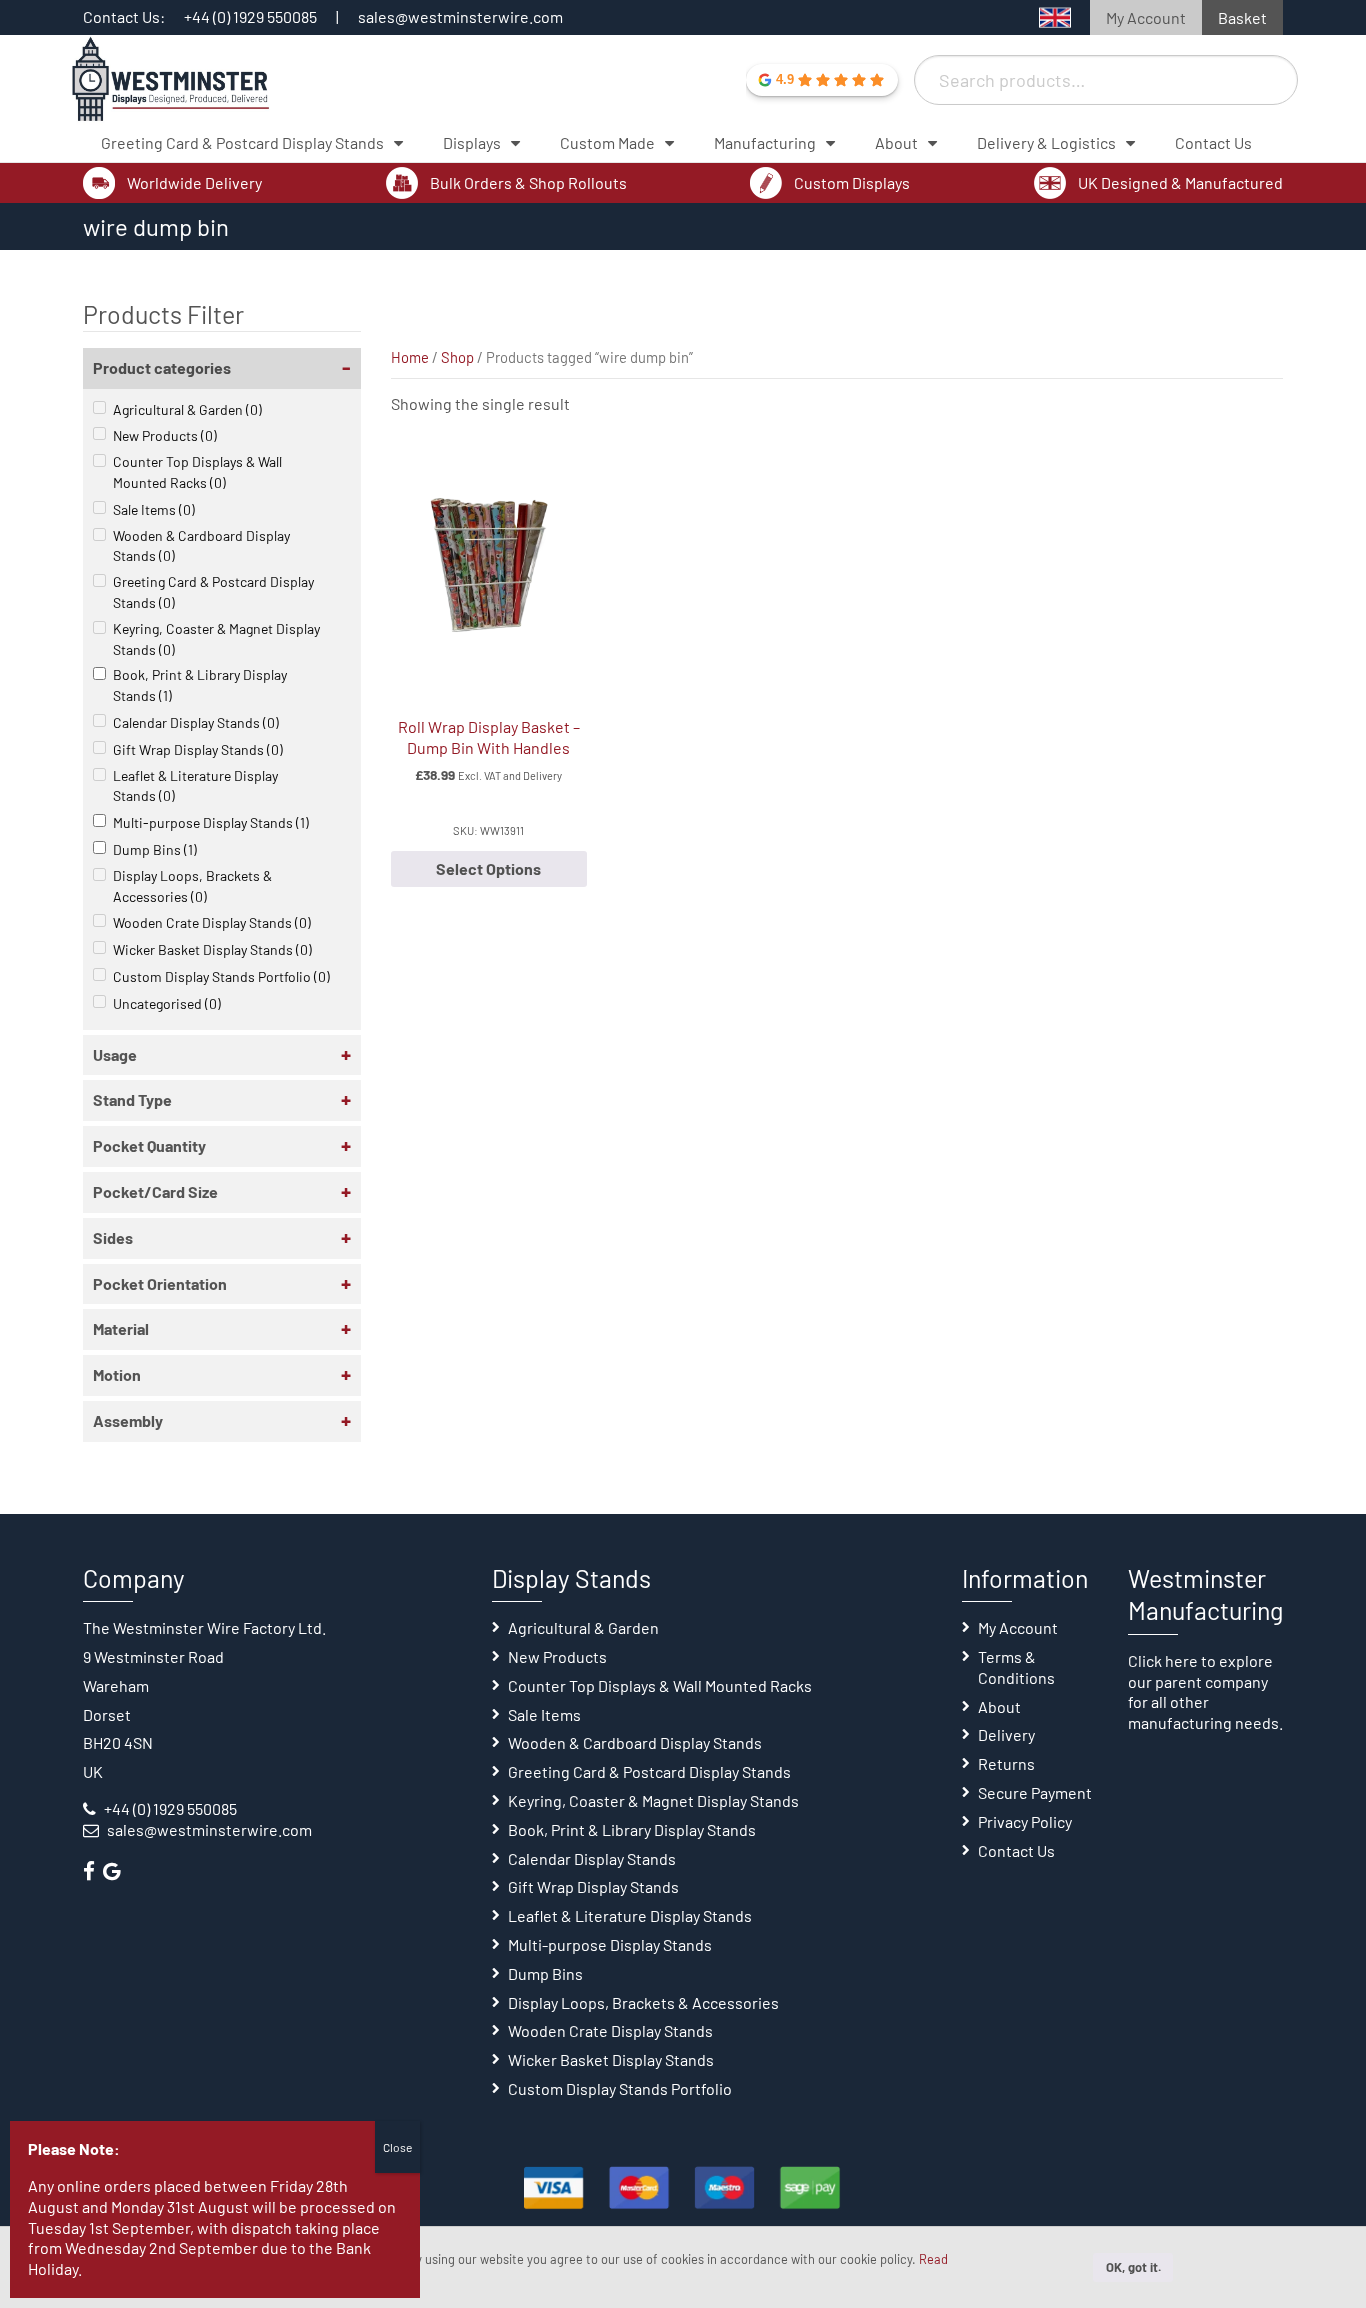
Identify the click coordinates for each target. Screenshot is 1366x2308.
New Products (165, 435)
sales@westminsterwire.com (460, 16)
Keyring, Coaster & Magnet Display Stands (216, 639)
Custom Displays (852, 182)
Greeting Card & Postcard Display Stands (213, 592)
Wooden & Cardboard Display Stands (201, 546)
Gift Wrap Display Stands (198, 749)
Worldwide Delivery (194, 182)
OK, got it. (1133, 2267)
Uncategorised (167, 1003)
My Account (1146, 17)
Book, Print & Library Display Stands (200, 685)
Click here (1163, 1660)
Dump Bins (155, 849)
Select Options (488, 868)
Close (397, 2147)
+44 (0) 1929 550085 (250, 16)
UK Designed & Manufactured (1180, 182)
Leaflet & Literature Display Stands (195, 786)
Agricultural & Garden (187, 409)
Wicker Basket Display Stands (212, 949)
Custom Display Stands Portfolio (221, 976)
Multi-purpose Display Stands (211, 822)
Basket (1242, 17)
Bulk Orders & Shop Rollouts (528, 182)
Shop (457, 357)
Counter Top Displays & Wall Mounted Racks (197, 472)
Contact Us (1016, 1850)
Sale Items (154, 509)
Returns (1006, 1763)
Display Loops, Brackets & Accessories (192, 886)
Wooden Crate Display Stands (212, 922)
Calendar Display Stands (196, 722)
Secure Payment (1035, 1792)
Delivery (1006, 1734)
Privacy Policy (1025, 1821)
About (999, 1706)
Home (410, 357)
